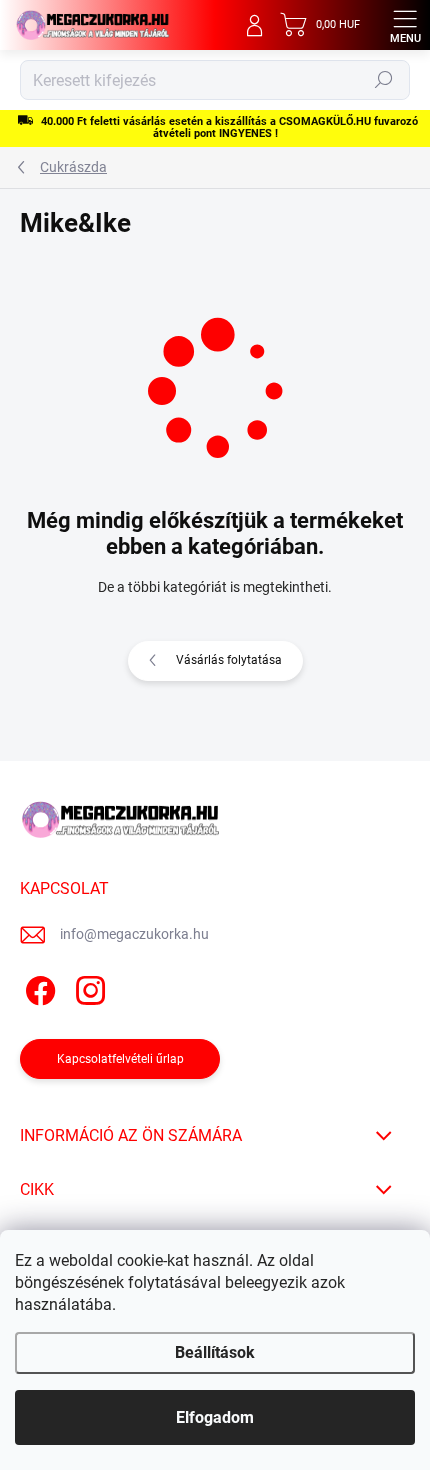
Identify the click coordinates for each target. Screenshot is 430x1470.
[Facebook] (37, 987)
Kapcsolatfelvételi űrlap (120, 1059)
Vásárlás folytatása (229, 660)
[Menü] (405, 25)
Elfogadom (215, 1417)
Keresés (384, 80)
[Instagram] (87, 987)
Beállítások (215, 1352)
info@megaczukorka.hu (134, 934)
